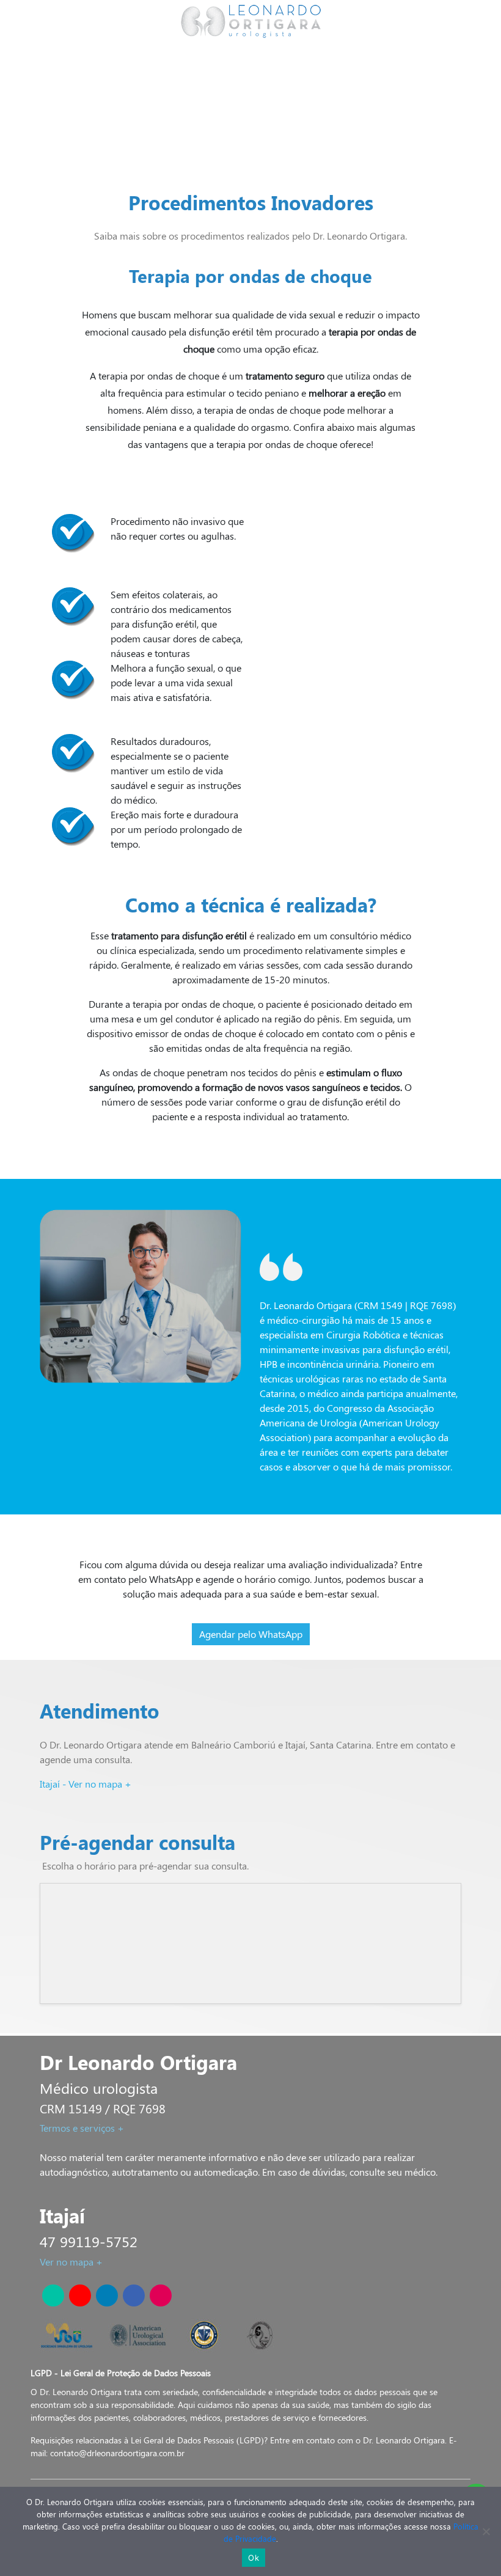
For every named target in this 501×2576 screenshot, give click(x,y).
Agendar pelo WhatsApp (251, 1634)
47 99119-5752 (89, 2241)
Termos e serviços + (82, 2128)
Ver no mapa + (71, 2262)
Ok (254, 2558)
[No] (486, 2531)
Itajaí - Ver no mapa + (86, 1784)
